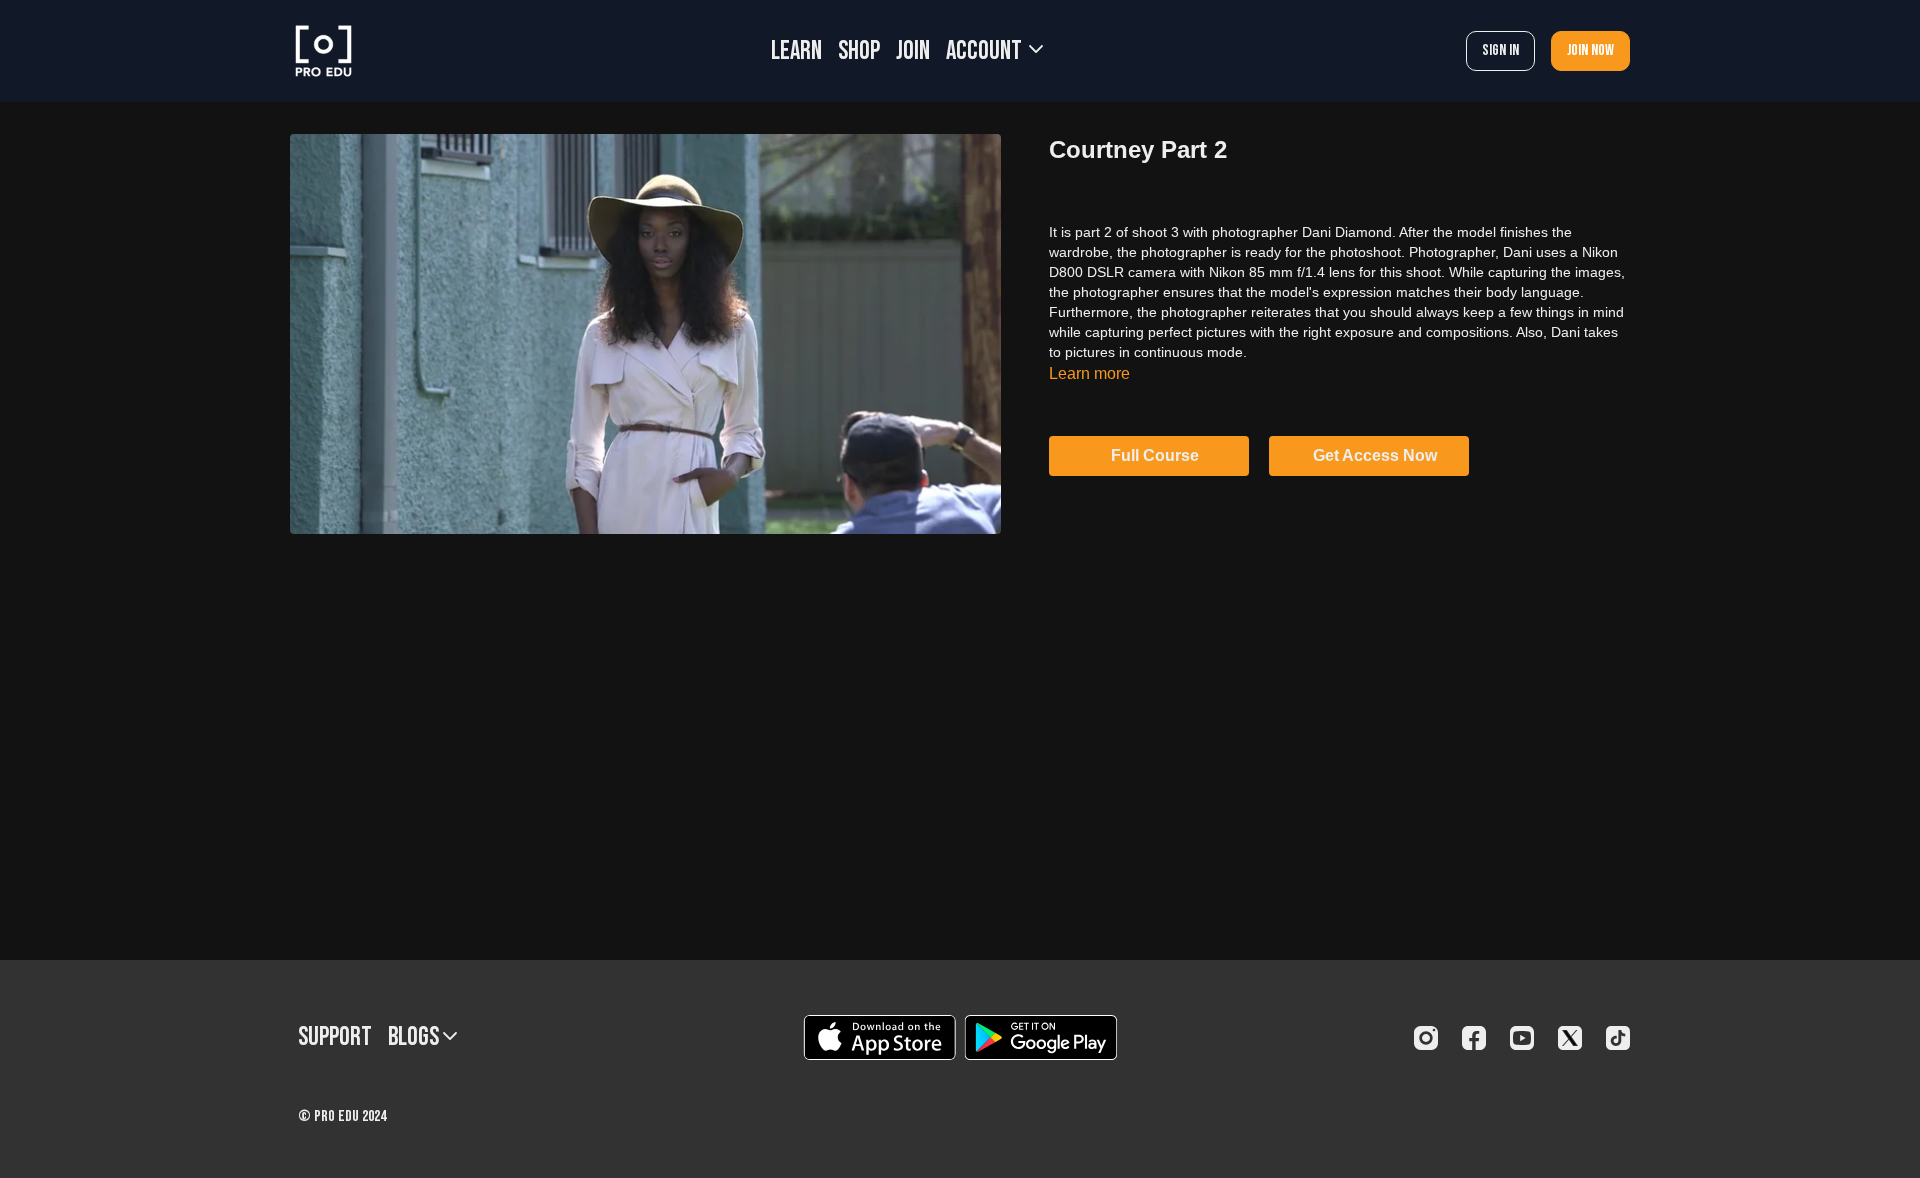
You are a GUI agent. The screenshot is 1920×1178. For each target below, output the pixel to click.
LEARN (796, 51)
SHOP (859, 51)
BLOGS (415, 1037)
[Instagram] (1426, 1038)
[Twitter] (1570, 1038)
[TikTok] (1618, 1038)
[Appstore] (879, 1037)
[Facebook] (1474, 1038)
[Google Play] (1041, 1037)
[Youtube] (1522, 1038)
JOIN (913, 51)
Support (335, 1037)
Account (986, 51)
